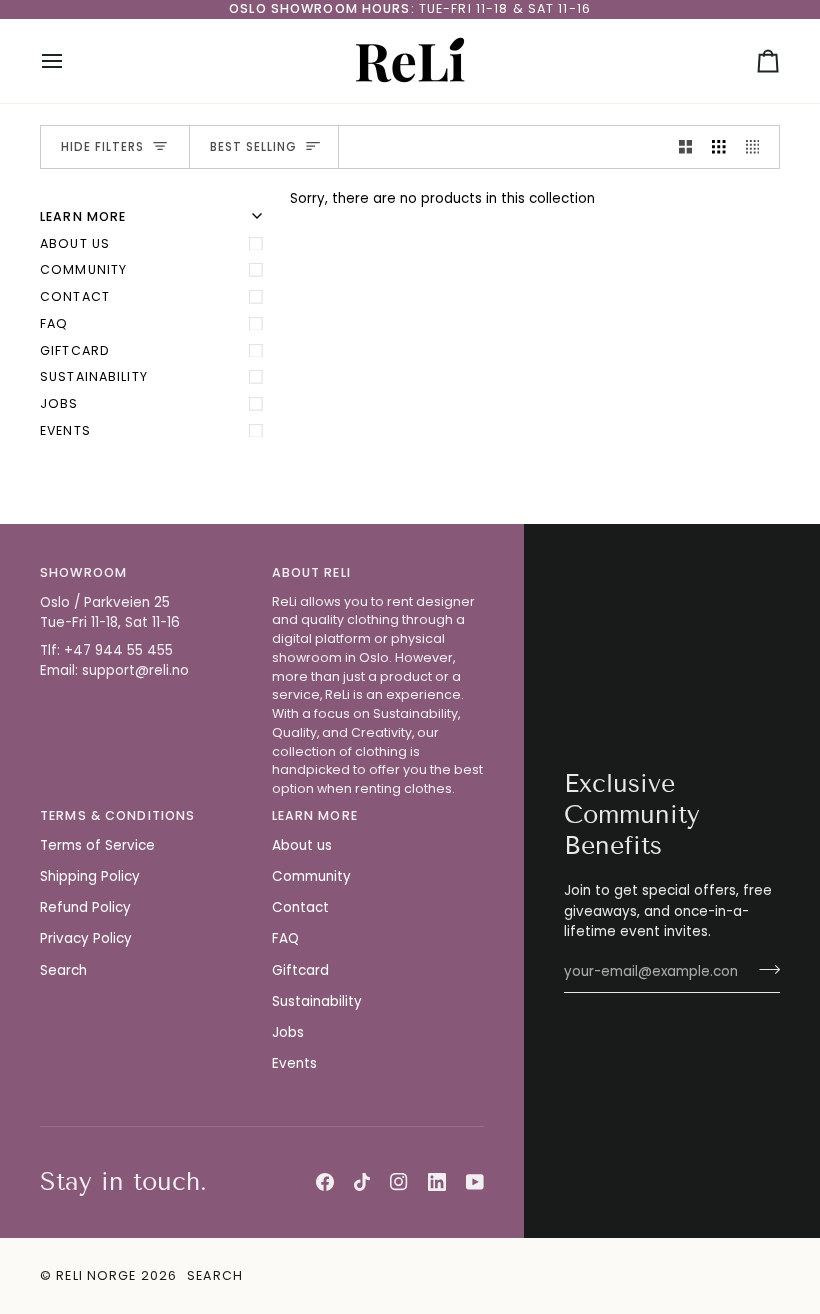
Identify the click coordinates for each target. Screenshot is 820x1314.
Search (63, 970)
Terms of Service (97, 845)
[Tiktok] (362, 1182)
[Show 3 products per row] (719, 147)
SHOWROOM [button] (83, 572)
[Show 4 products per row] (758, 147)
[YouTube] (475, 1182)
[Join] (763, 969)
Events (65, 430)
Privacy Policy (86, 938)
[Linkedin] (437, 1182)
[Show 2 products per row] (686, 147)
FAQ (54, 323)
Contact (75, 296)
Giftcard (75, 350)
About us (75, 243)
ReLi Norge (96, 1275)
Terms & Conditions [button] (117, 815)
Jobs (59, 403)
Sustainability (94, 376)
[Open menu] (70, 61)
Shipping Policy (90, 876)
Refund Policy (85, 907)
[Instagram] (399, 1182)
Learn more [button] (315, 815)
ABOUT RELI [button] (311, 572)
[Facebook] (325, 1182)
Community (83, 269)
